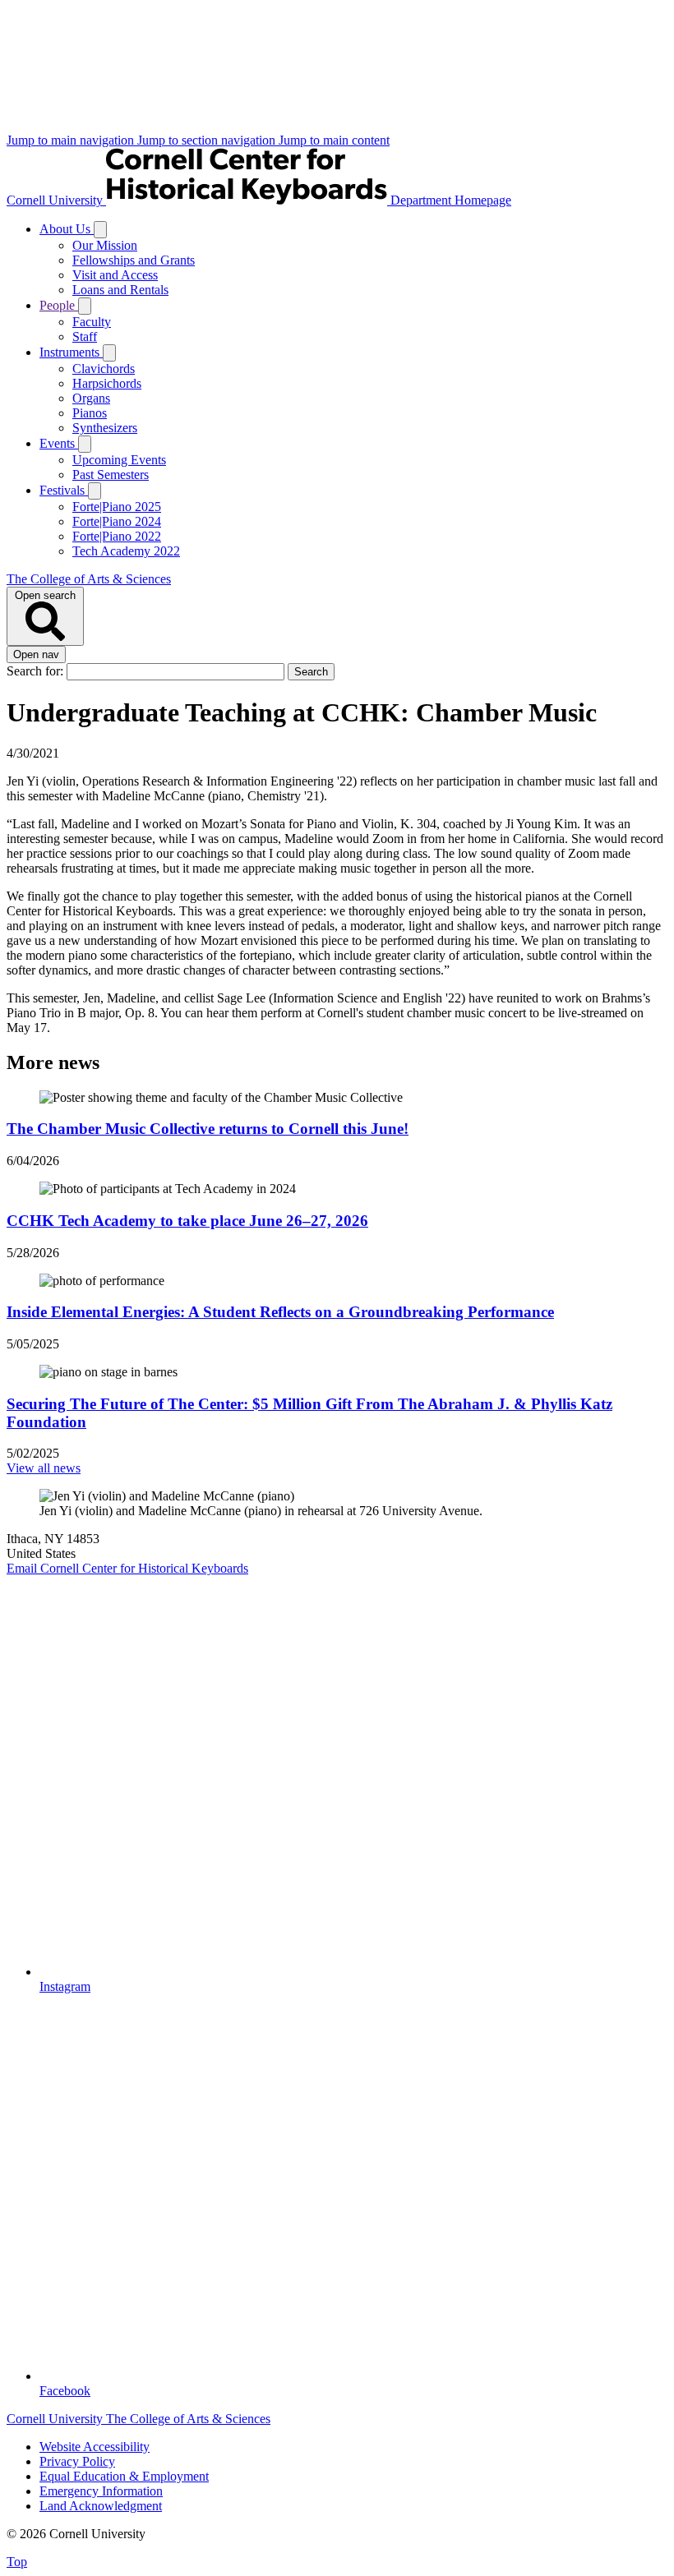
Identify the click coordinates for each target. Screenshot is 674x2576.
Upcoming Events (119, 460)
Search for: (37, 671)
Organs (91, 398)
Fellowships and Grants (134, 260)
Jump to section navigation (208, 140)
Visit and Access (115, 275)
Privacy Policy (77, 2461)
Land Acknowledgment (101, 2506)
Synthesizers (105, 428)
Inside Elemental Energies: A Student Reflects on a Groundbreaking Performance (280, 1312)
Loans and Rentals (120, 290)
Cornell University (56, 200)
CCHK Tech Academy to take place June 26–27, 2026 (187, 1221)
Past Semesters (111, 475)
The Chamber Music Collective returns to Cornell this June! (208, 1129)
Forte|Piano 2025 (117, 507)
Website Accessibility (95, 2447)
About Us (67, 229)
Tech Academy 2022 (126, 551)
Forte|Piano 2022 (117, 536)
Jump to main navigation (72, 140)
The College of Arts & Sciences (89, 579)
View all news (44, 1468)
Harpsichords (107, 383)
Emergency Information (101, 2491)
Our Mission (105, 245)
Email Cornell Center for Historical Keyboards (127, 1568)
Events (59, 443)
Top (17, 2562)
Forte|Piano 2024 (117, 521)
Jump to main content (334, 140)
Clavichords (104, 369)
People (59, 305)
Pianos (90, 413)
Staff (85, 336)
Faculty (92, 322)
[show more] (100, 230)
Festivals (64, 490)
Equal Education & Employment (124, 2476)
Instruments (71, 352)
